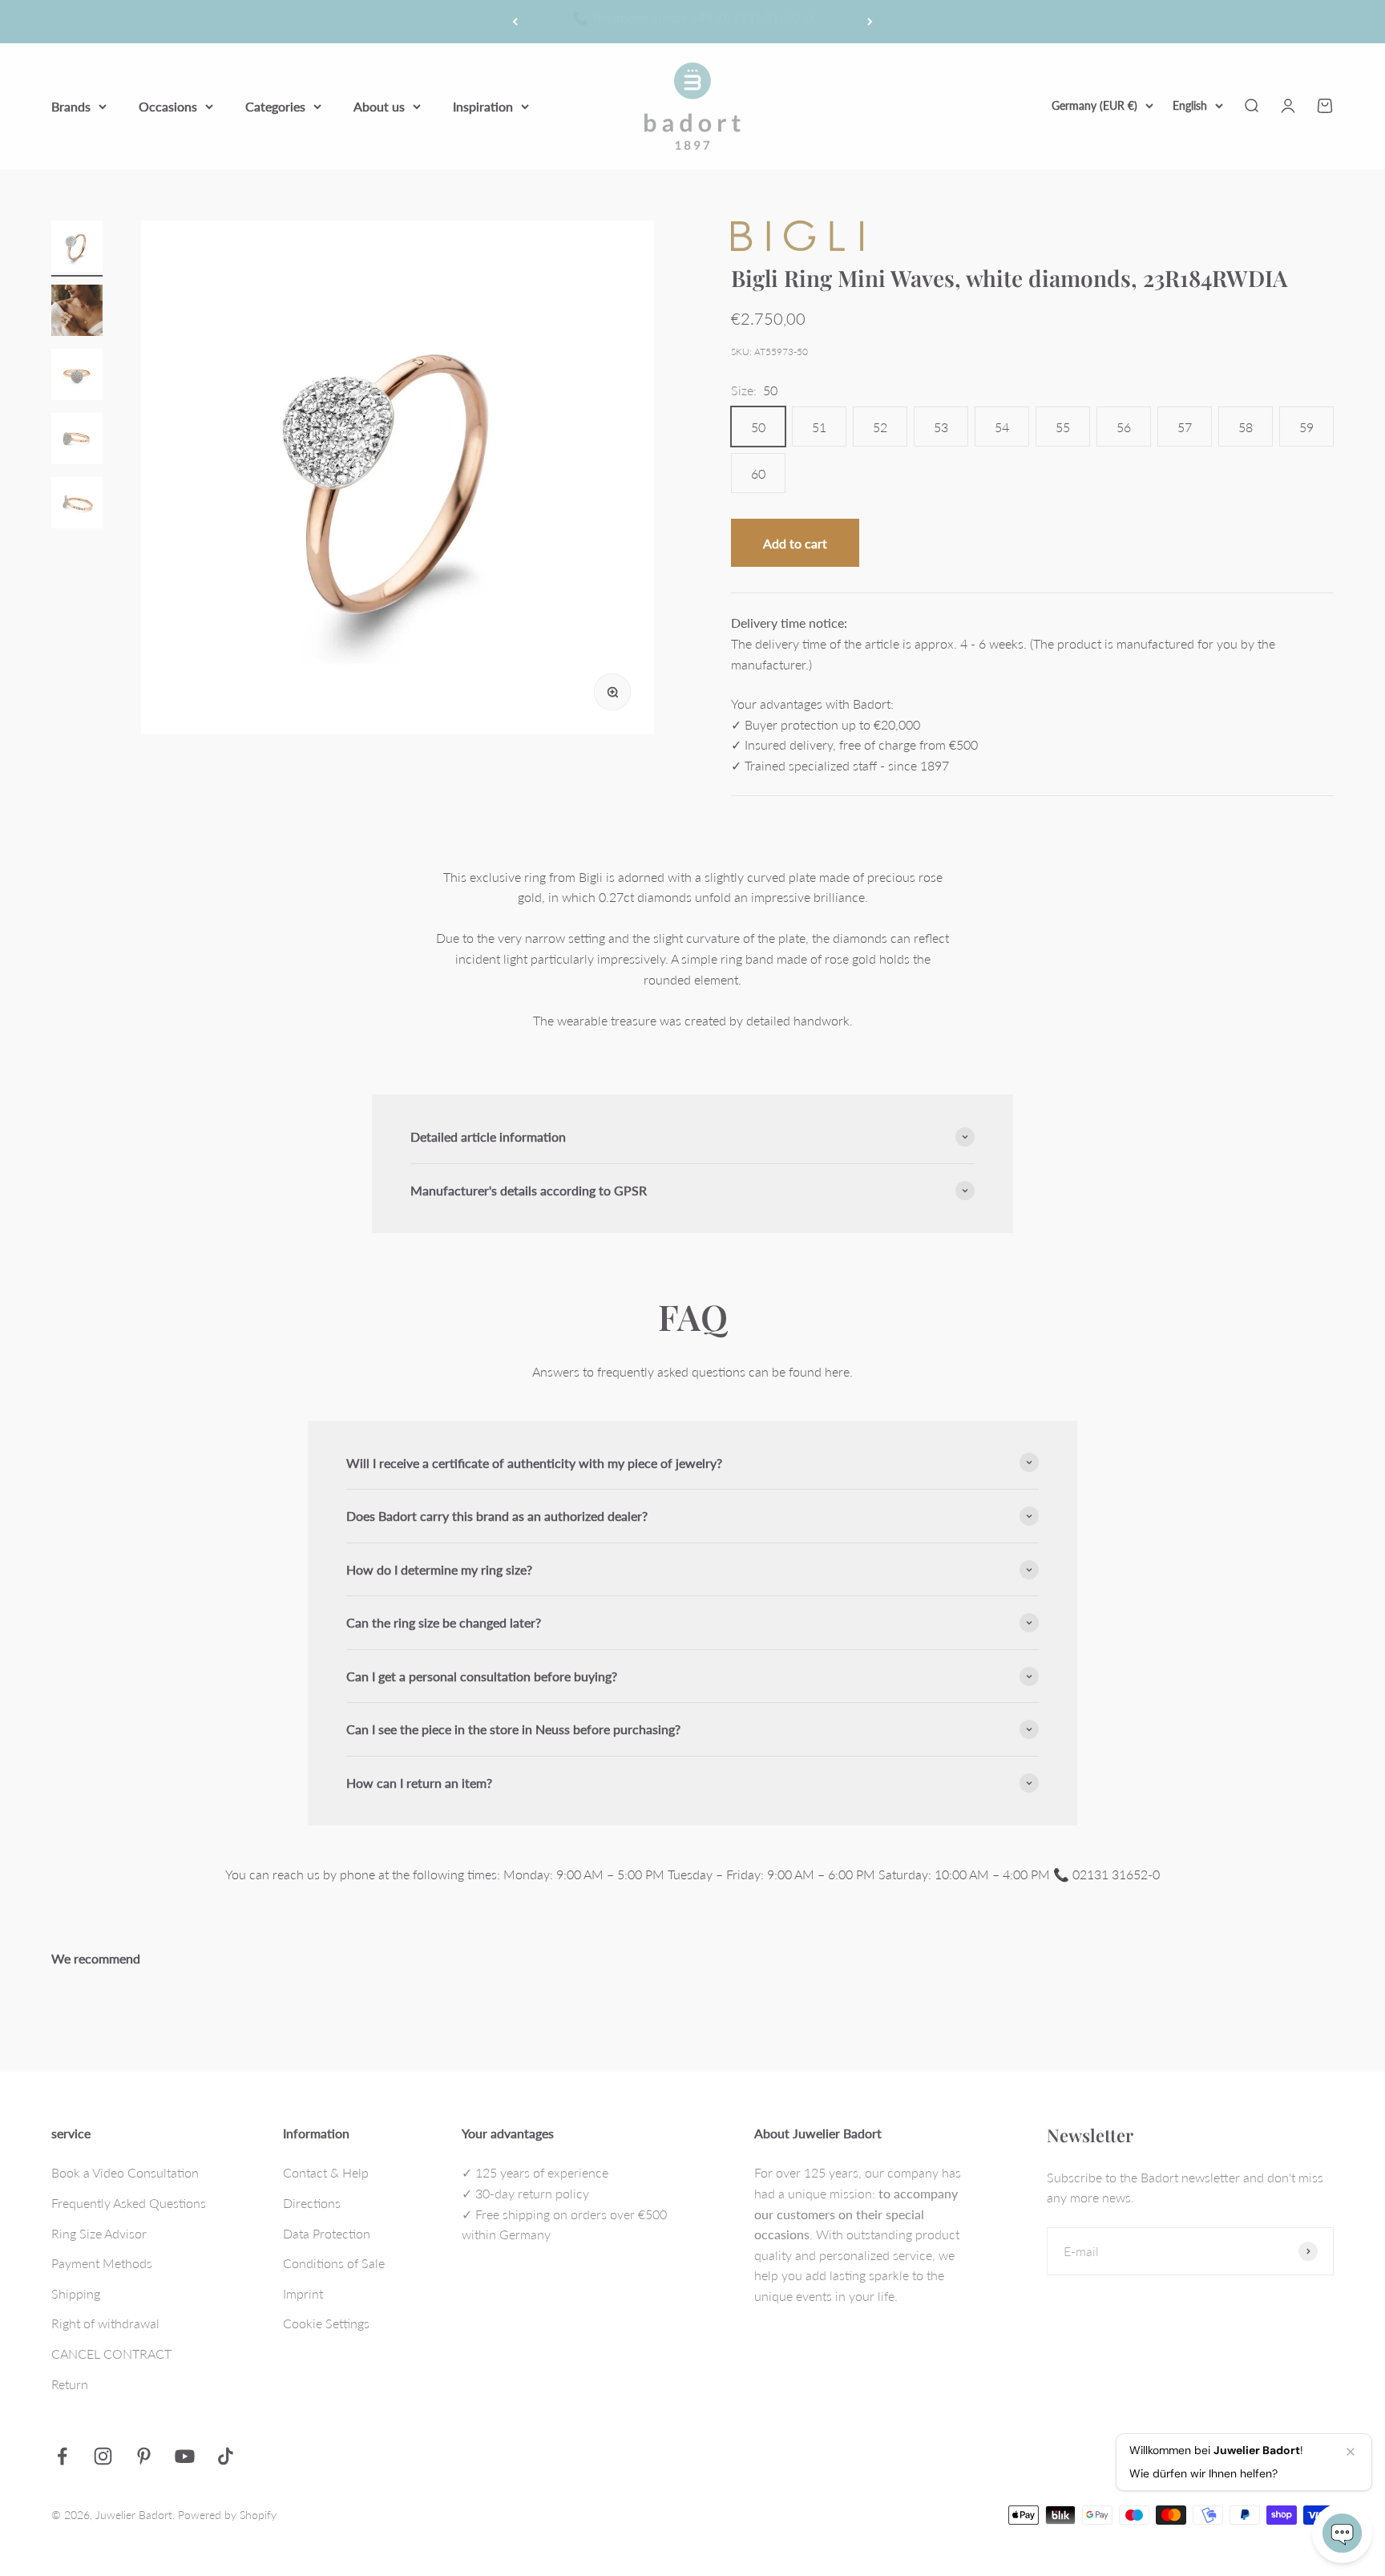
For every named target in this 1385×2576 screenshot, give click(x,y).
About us (379, 105)
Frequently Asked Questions (129, 2203)
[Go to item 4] (77, 441)
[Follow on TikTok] (226, 2456)
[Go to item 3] (77, 377)
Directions (312, 2203)
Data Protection (327, 2233)
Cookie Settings (326, 2323)
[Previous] (515, 22)
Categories (275, 105)
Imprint (303, 2293)
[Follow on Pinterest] (144, 2456)
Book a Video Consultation (125, 2172)
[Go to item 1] (77, 249)
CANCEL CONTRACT (111, 2354)
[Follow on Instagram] (103, 2456)
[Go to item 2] (77, 313)
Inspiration (483, 105)
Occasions (168, 105)
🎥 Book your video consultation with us (692, 21)
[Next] (870, 22)
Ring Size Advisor (99, 2233)
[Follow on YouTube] (185, 2456)
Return (70, 2384)
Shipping (76, 2293)
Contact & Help (326, 2172)
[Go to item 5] (77, 505)
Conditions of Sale (334, 2263)
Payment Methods (102, 2263)
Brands (71, 105)
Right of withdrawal (105, 2323)
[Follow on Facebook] (62, 2456)
